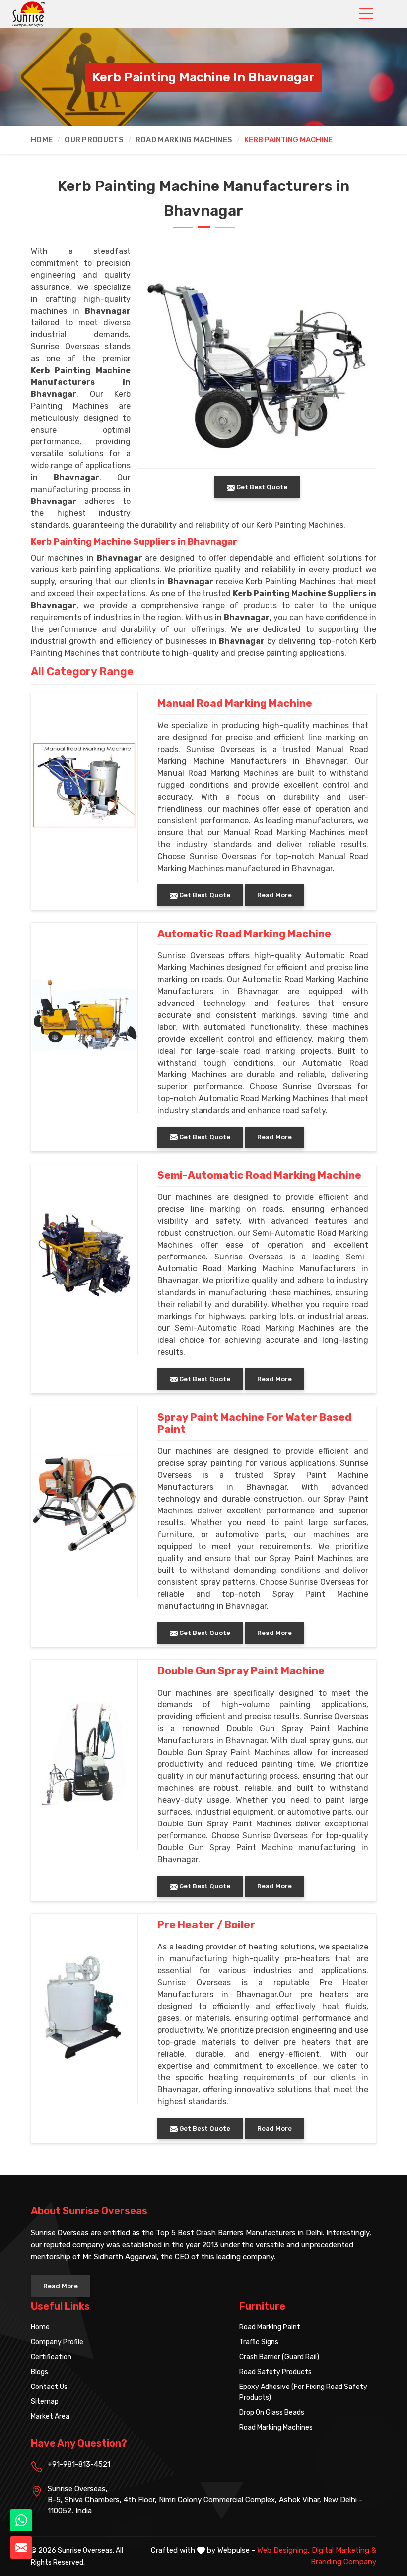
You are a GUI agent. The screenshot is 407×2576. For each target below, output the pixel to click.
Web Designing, (283, 2550)
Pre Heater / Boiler (206, 1925)
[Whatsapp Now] (21, 2520)
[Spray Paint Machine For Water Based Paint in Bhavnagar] (84, 1499)
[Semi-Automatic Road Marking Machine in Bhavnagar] (84, 1257)
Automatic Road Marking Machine (244, 934)
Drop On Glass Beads (272, 2413)
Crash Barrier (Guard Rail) (279, 2357)
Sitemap (45, 2402)
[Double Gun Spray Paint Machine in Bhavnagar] (84, 1753)
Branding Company (343, 2562)
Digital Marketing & (344, 2550)
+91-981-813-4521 (79, 2464)
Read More (274, 895)
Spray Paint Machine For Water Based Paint (254, 1423)
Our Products (94, 140)
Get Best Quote (204, 895)
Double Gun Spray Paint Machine (241, 1671)
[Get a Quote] (21, 2547)
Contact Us (49, 2387)
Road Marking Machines (184, 140)
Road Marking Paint (270, 2327)
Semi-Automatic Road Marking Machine (259, 1175)
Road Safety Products (275, 2372)
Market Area (50, 2417)
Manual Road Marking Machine (235, 703)
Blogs (39, 2372)
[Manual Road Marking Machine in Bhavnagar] (84, 785)
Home (42, 140)
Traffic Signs (259, 2342)
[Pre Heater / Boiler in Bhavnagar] (84, 2007)
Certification (51, 2357)
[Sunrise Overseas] (29, 14)
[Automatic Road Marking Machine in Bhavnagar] (84, 1015)
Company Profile (57, 2342)
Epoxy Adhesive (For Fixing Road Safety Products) (303, 2392)
